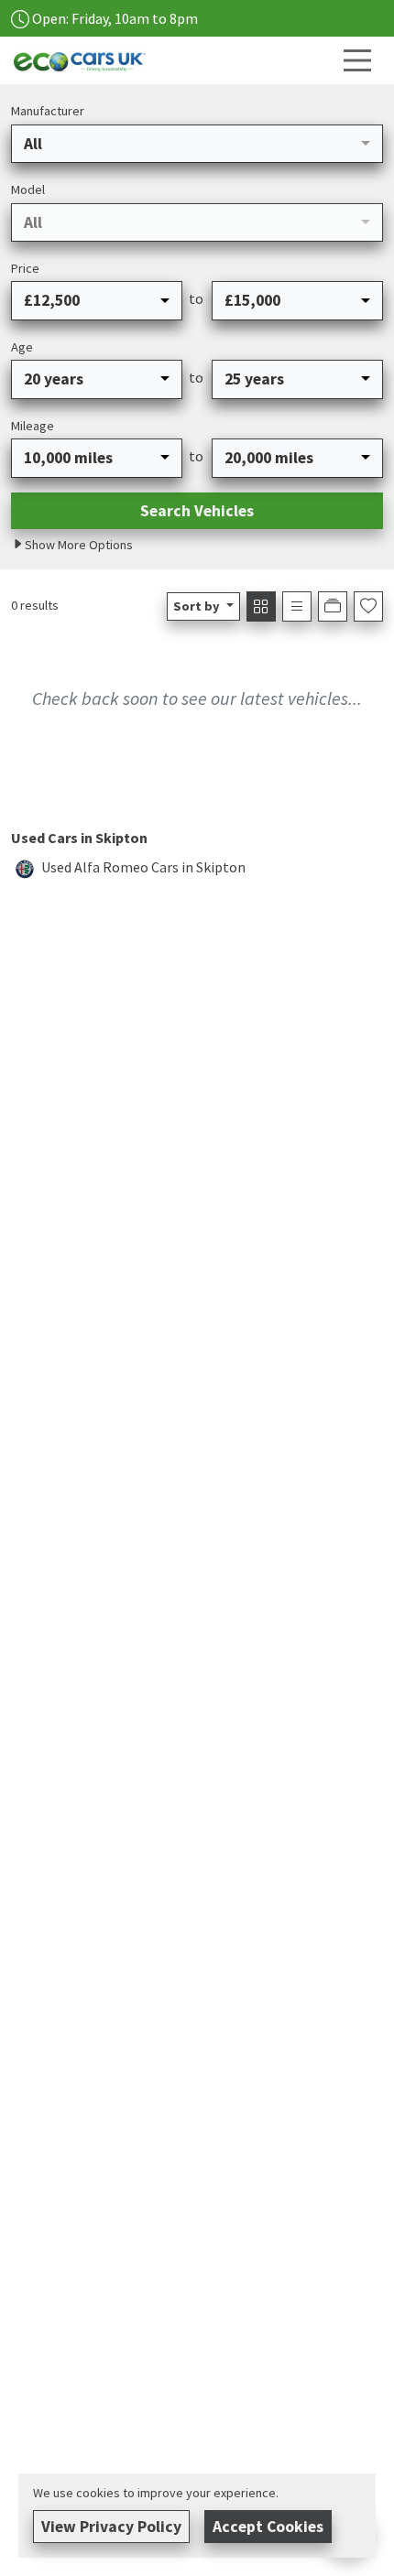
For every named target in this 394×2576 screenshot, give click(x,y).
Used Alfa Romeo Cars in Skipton (143, 867)
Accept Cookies (268, 2527)
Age (22, 347)
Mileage (33, 426)
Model (28, 189)
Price (25, 268)
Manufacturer (48, 111)
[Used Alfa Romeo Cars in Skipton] (25, 867)
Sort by (197, 606)
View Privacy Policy (111, 2527)
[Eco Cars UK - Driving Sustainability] (80, 59)
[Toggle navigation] (357, 60)
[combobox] (197, 144)
